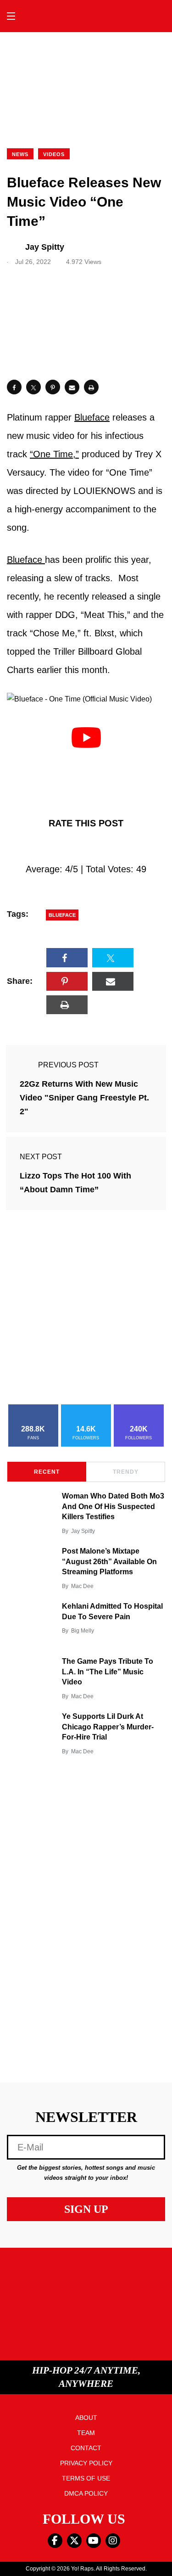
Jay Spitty (83, 1531)
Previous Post (68, 1065)
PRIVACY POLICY (86, 2463)
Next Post (41, 1157)
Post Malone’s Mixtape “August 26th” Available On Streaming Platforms (109, 1561)
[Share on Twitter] (33, 387)
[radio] (47, 846)
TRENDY (126, 1472)
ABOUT (86, 2418)
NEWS (20, 154)
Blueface (92, 417)
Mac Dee (82, 1586)
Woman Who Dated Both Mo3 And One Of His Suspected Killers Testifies (113, 1506)
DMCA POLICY (86, 2493)
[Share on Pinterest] (53, 387)
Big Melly (83, 1631)
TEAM (86, 2433)
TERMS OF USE (86, 2478)
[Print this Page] (91, 387)
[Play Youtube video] (86, 737)
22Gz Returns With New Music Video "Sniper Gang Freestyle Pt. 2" (84, 1098)
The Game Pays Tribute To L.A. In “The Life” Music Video (108, 1672)
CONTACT (86, 2448)
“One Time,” (54, 454)
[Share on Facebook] (14, 387)
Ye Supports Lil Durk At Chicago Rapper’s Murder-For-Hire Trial (108, 1727)
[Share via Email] (72, 387)
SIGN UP (86, 2209)
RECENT (47, 1472)
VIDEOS (54, 154)
